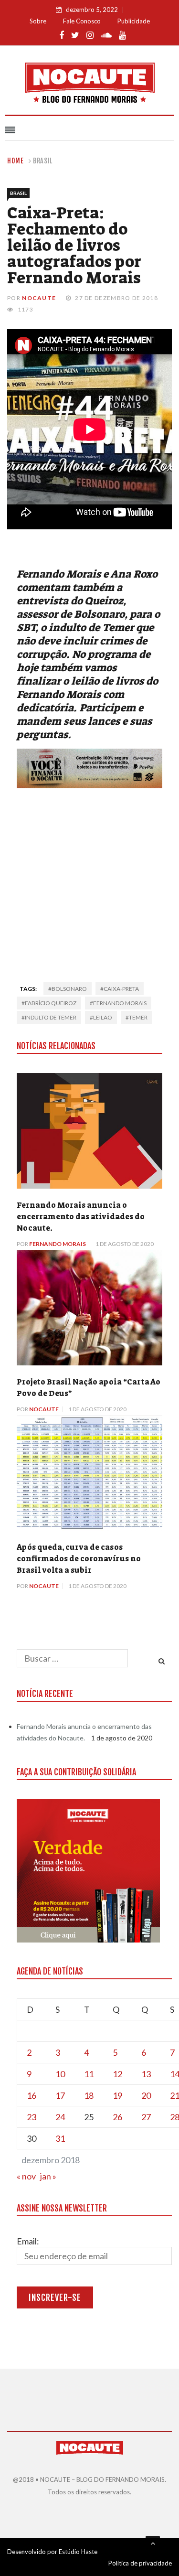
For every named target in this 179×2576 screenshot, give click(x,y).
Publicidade (134, 21)
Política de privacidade (140, 2563)
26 (117, 2117)
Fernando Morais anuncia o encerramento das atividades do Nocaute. (81, 1217)
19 (117, 2095)
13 (146, 2074)
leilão (103, 1017)
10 (60, 2074)
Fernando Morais (58, 1244)
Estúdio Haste (78, 2552)
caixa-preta (121, 989)
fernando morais (120, 1003)
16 (32, 2095)
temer (138, 1017)
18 (89, 2095)
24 (60, 2117)
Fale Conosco (82, 21)
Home (16, 161)
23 (32, 2117)
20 (146, 2095)
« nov (26, 2176)
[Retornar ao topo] (153, 2543)
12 (117, 2074)
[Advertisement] (89, 882)
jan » (48, 2176)
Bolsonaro (69, 989)
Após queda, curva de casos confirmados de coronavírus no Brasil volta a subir (79, 1559)
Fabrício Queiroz (51, 1003)
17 (60, 2095)
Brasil (43, 161)
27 (146, 2117)
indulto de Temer (51, 1017)
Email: (28, 2241)
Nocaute (39, 298)
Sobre (38, 21)
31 (60, 2138)
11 (89, 2074)
